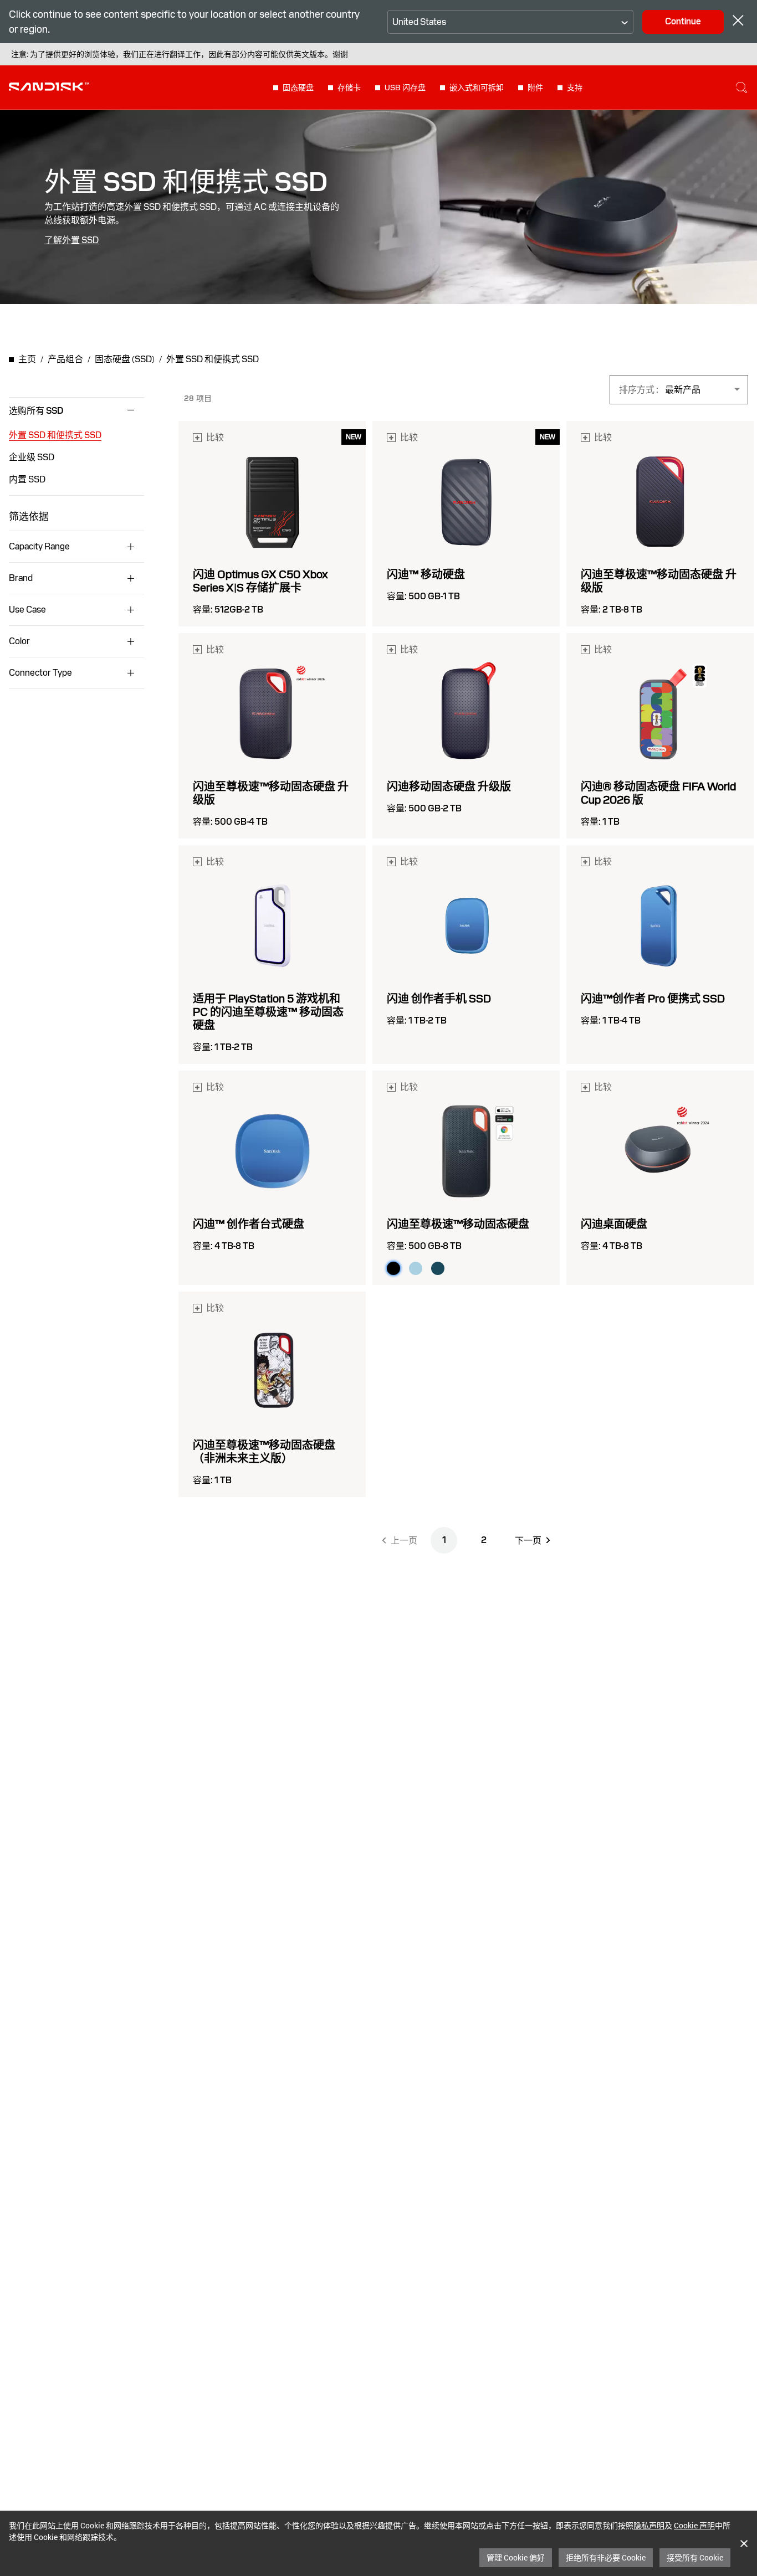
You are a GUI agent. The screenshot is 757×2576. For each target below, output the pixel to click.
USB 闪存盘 (405, 88)
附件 (535, 88)
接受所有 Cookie (695, 2557)
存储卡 (349, 88)
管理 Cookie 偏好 (516, 2557)
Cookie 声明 (694, 2525)
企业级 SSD (32, 457)
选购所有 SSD (36, 411)
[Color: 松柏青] (438, 1268)
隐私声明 (649, 2525)
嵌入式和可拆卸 (477, 88)
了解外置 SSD (71, 240)
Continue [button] (683, 21)
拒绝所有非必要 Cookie (606, 2557)
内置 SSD (27, 479)
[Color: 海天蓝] (416, 1268)
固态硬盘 (298, 88)
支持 (575, 88)
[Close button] (738, 22)
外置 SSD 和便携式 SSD (55, 435)
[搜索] (741, 88)
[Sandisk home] (49, 86)
